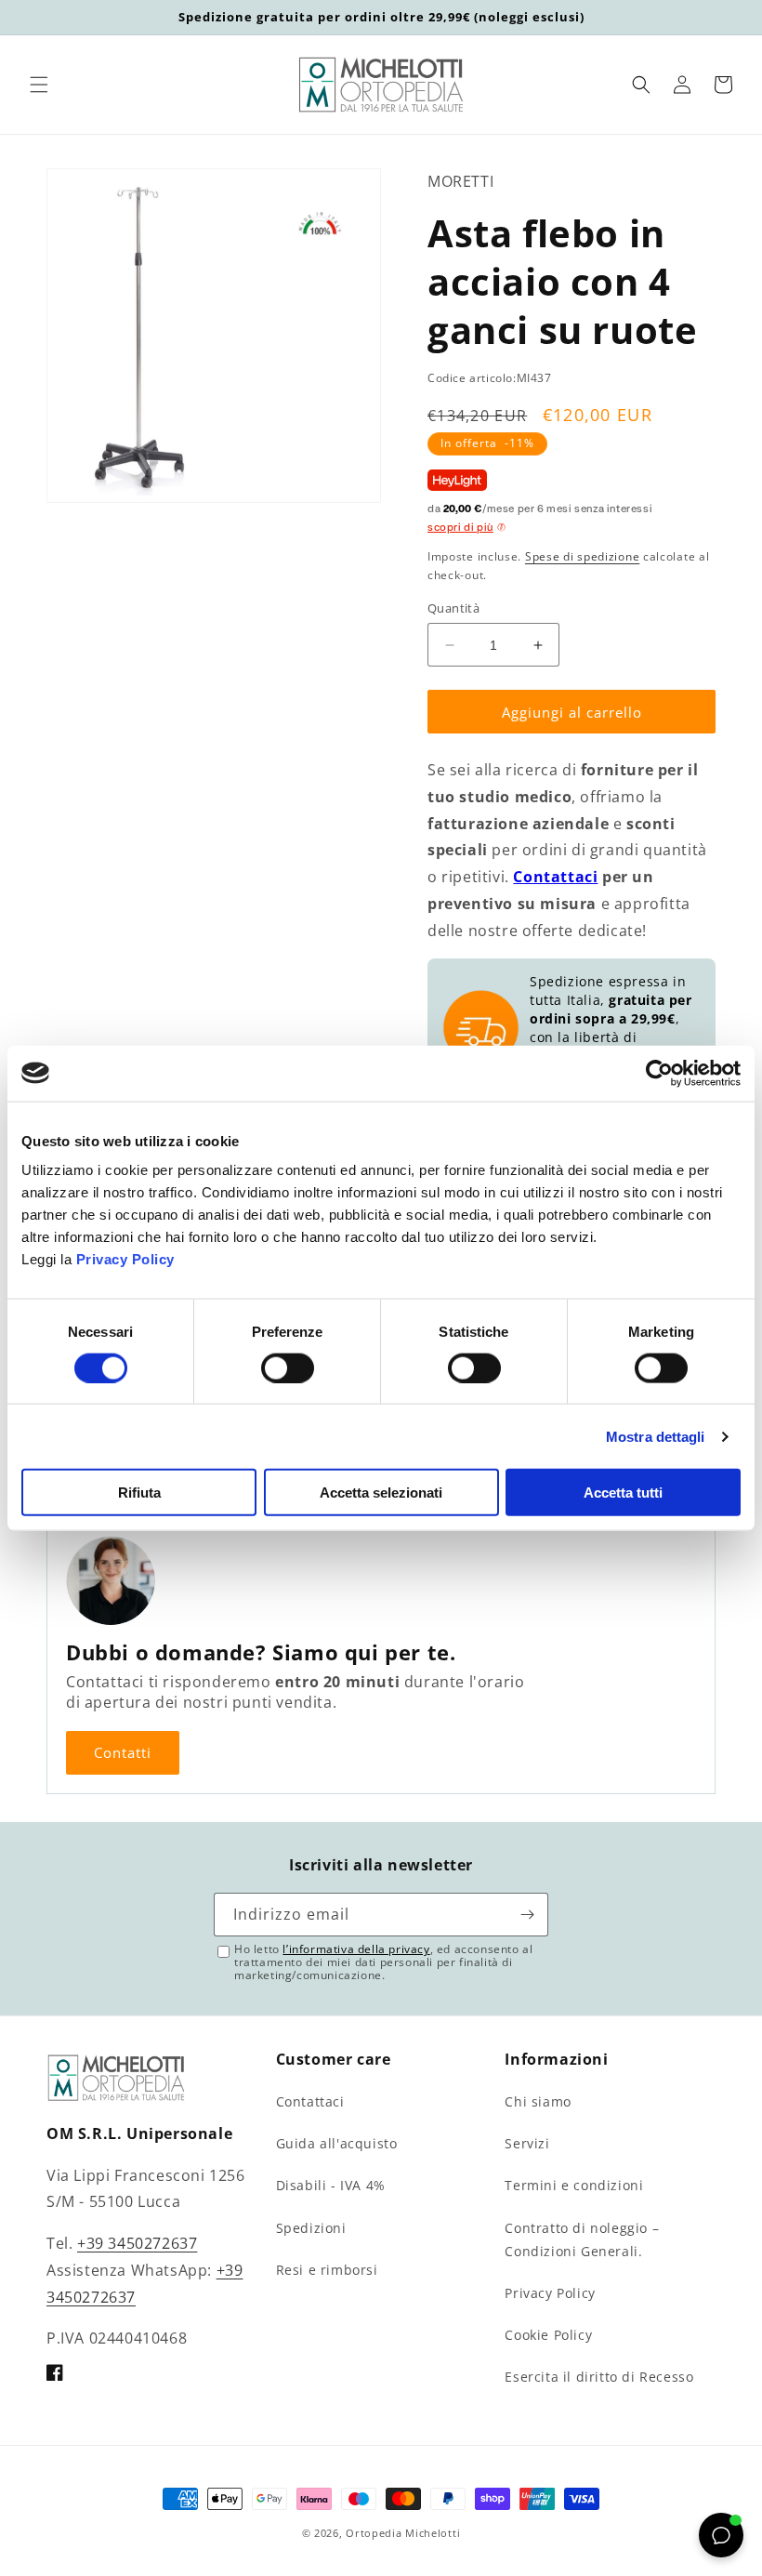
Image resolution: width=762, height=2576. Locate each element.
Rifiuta (139, 1493)
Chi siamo (538, 2101)
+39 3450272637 (137, 2243)
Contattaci (555, 877)
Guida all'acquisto (337, 2143)
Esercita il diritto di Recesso (599, 2377)
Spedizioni (311, 2228)
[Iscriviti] (527, 1915)
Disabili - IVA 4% (331, 2185)
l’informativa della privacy (356, 1949)
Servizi (527, 2143)
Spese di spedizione (582, 556)
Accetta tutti (623, 1493)
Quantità (453, 608)
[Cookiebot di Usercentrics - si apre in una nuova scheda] (659, 1073)
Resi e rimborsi (327, 2270)
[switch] (288, 1367)
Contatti (123, 1752)
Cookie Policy (548, 2335)
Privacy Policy (125, 1259)
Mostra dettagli (656, 1436)
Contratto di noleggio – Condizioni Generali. (582, 2239)
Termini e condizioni (574, 2185)
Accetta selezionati (381, 1493)
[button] (39, 85)
